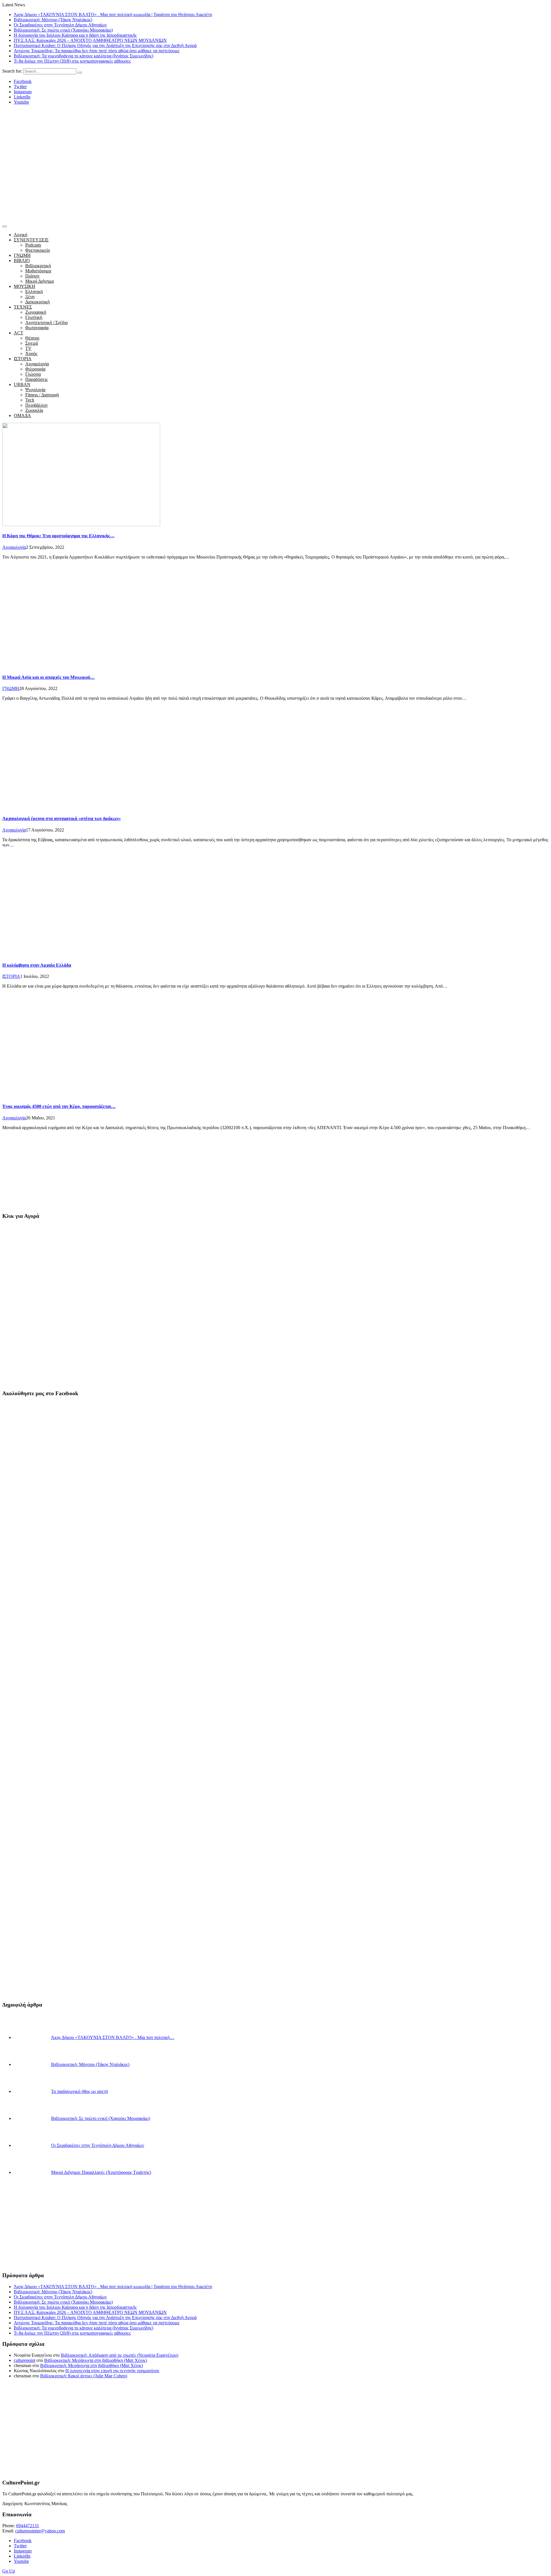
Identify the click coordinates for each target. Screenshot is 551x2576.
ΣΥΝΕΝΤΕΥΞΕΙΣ (31, 240)
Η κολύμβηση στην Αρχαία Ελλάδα (37, 965)
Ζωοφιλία (34, 410)
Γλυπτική (34, 317)
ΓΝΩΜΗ (22, 255)
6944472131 (28, 2526)
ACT (19, 333)
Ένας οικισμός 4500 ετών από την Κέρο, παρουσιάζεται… (59, 1106)
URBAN (22, 384)
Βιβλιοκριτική (38, 266)
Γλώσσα (33, 374)
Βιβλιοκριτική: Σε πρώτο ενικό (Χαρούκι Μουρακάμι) (63, 30)
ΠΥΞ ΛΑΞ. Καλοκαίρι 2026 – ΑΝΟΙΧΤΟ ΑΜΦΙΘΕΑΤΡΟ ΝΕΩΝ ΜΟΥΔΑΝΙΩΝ (90, 40)
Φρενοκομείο (38, 250)
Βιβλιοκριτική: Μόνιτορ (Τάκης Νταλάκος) (53, 20)
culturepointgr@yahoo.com (40, 2531)
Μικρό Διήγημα (39, 281)
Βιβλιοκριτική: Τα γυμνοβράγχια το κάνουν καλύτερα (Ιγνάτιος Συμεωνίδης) (84, 56)
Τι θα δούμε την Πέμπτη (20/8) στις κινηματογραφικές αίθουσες (72, 61)
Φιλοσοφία (35, 369)
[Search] (80, 73)
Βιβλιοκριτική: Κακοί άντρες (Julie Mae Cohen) (84, 2376)
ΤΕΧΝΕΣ (23, 307)
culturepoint (25, 2360)
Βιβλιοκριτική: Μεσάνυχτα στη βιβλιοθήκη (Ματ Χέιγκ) (96, 2360)
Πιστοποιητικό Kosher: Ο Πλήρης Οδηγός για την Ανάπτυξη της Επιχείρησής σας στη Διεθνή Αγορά (105, 45)
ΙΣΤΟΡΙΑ (23, 359)
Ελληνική (34, 291)
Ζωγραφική (36, 312)
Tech (30, 400)
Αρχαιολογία (37, 364)
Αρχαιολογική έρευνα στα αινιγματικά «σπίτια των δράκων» (62, 818)
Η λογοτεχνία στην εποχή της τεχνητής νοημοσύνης (112, 2371)
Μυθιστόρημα (38, 271)
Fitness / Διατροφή (42, 395)
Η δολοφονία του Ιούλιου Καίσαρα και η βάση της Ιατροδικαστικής (75, 35)
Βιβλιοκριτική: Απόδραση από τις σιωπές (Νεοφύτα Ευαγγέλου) (120, 2355)
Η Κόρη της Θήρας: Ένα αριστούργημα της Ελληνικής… (58, 536)
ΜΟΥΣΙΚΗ (25, 286)
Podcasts (33, 245)
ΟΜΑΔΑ (22, 415)
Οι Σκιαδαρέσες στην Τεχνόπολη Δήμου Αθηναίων (60, 25)
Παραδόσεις (36, 379)
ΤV (28, 348)
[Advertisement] (275, 179)
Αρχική (21, 235)
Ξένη (30, 297)
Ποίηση (32, 276)
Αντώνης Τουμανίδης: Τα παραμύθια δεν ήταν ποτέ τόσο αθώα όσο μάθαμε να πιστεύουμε (97, 51)
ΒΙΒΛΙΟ (22, 260)
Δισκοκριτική (37, 302)
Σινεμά (32, 343)
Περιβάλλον (36, 405)
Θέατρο (32, 338)
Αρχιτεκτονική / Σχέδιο (46, 322)
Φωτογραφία (37, 328)
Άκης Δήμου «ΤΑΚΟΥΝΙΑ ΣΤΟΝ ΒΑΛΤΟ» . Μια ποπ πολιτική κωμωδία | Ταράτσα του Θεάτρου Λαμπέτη (113, 14)
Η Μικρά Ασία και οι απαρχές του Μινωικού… (48, 677)
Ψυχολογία (35, 390)
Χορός (31, 353)
